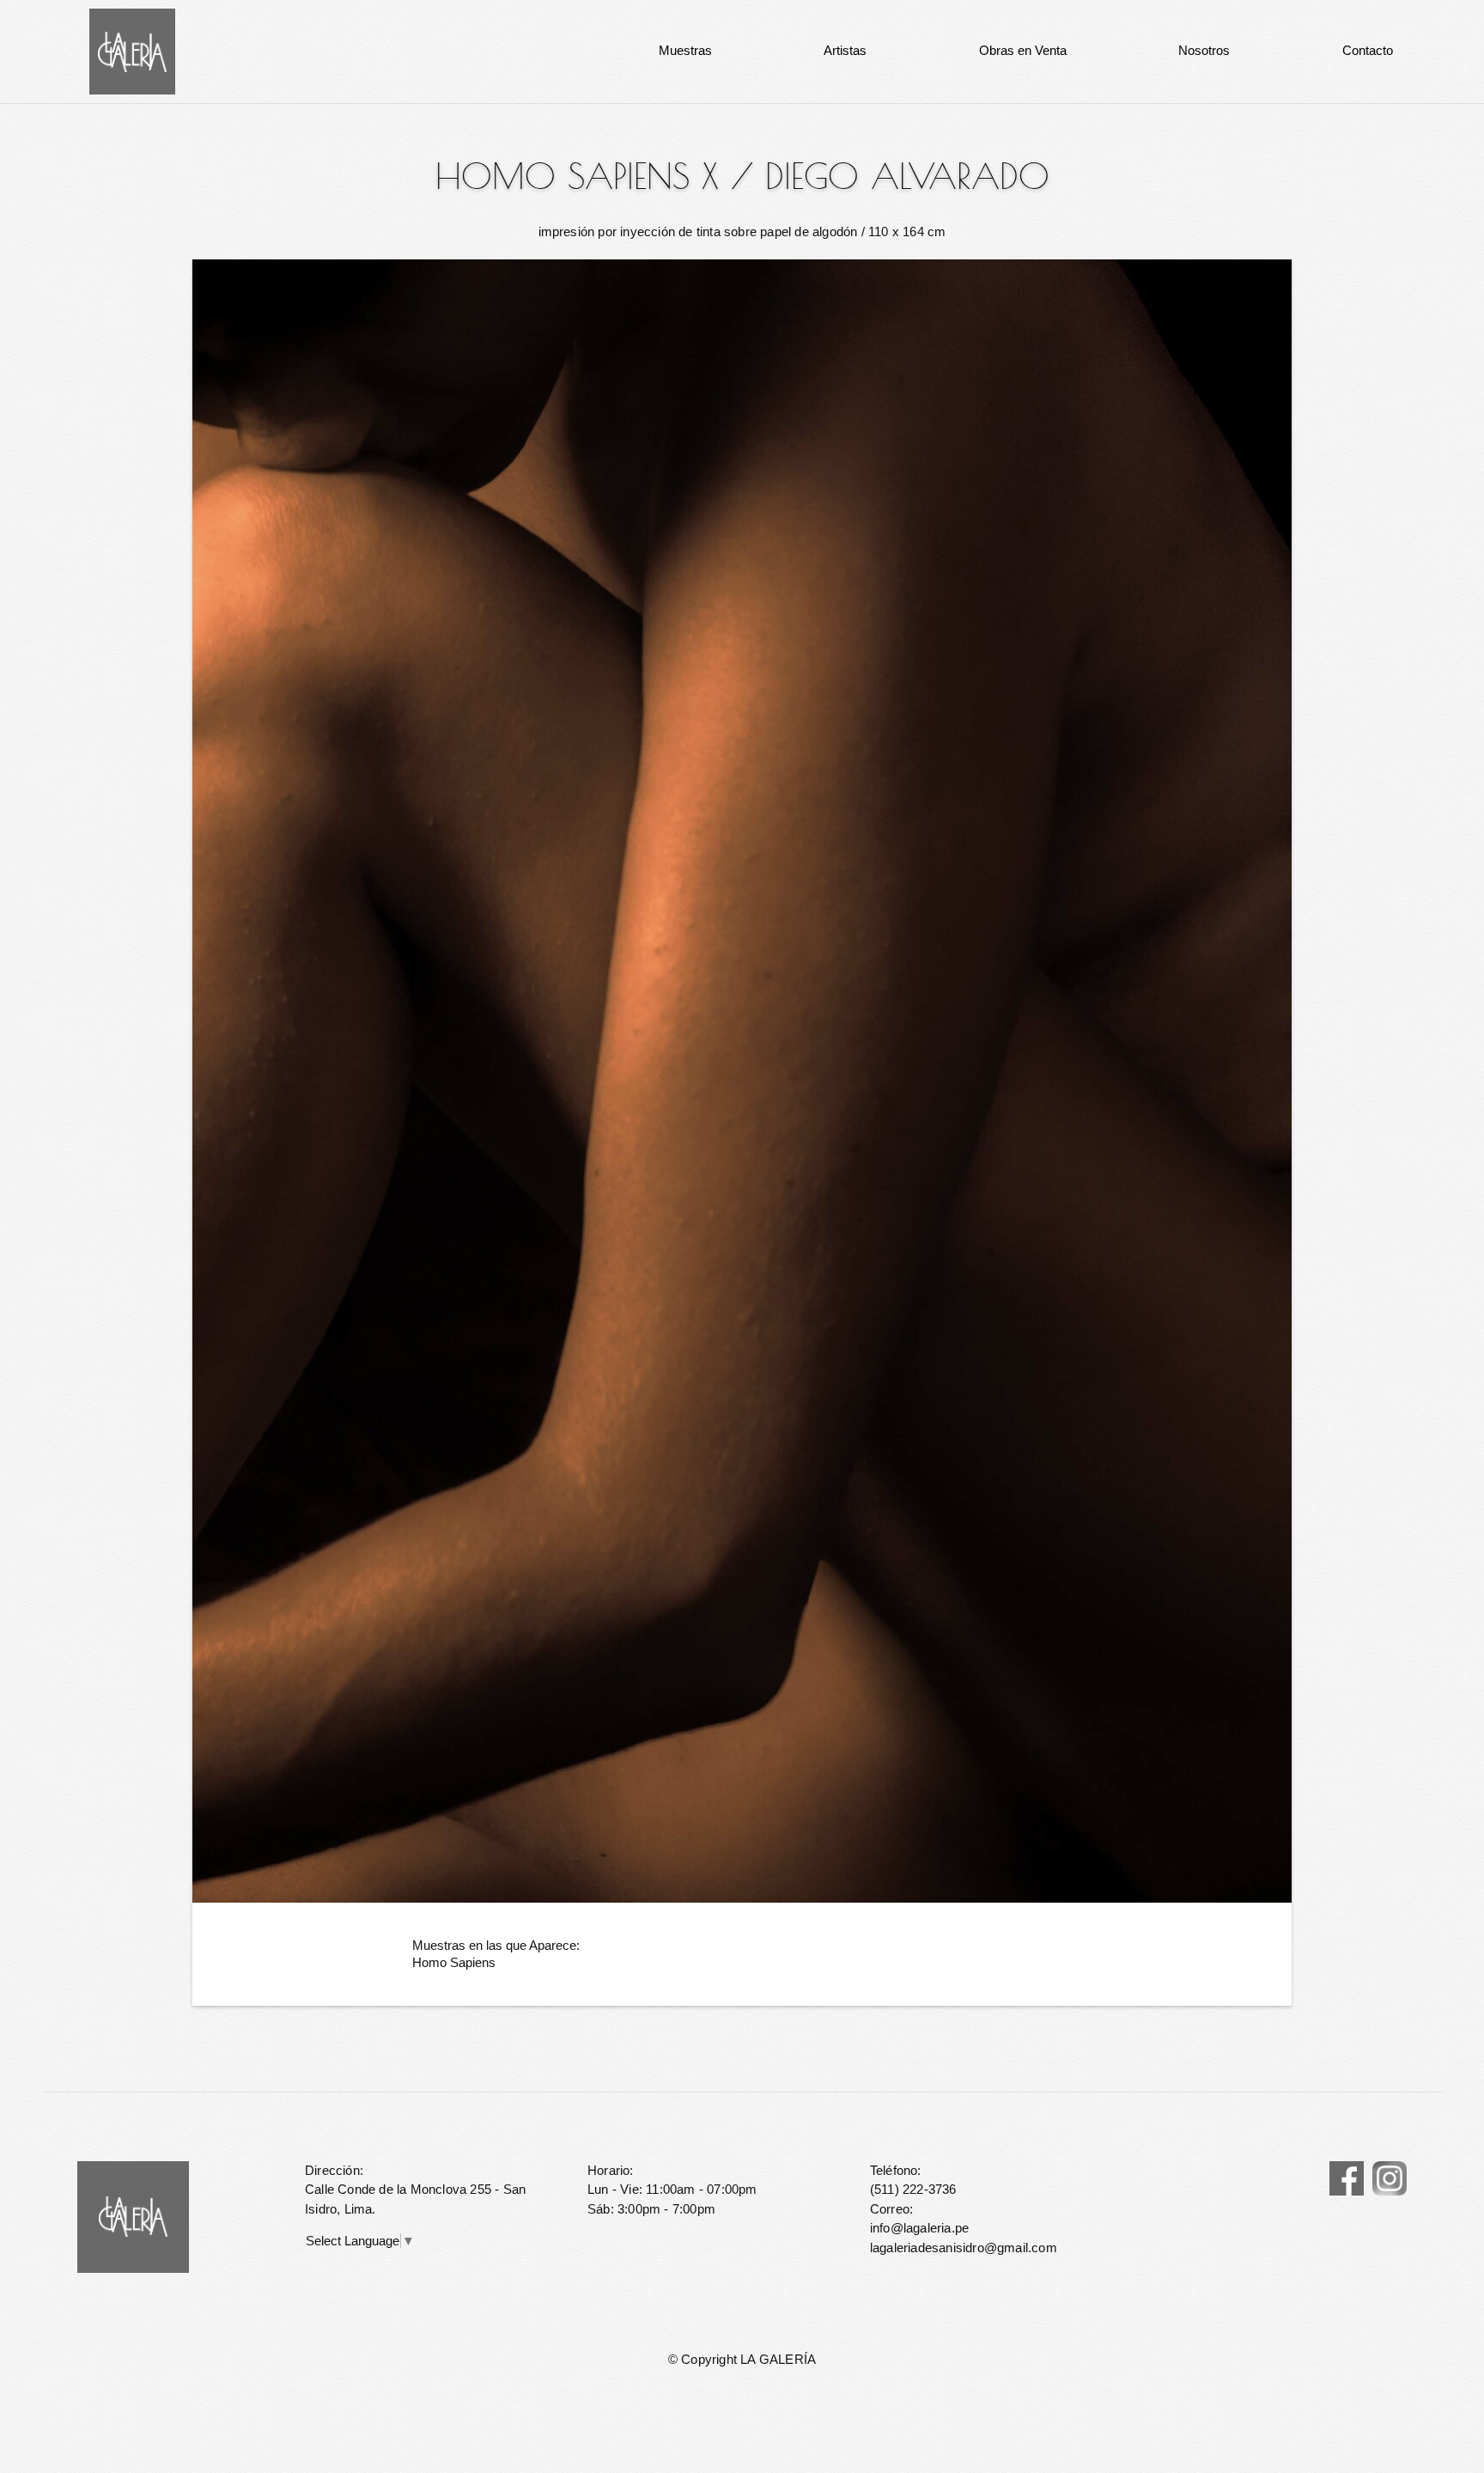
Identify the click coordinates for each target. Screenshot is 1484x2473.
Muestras (685, 50)
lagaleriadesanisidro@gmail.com (964, 2248)
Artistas (845, 50)
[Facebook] (1347, 2178)
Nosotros (1204, 50)
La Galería (132, 52)
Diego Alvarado (907, 176)
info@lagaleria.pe (919, 2228)
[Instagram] (1390, 2178)
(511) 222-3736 (913, 2189)
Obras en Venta (1023, 50)
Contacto (1368, 50)
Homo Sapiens (454, 1962)
